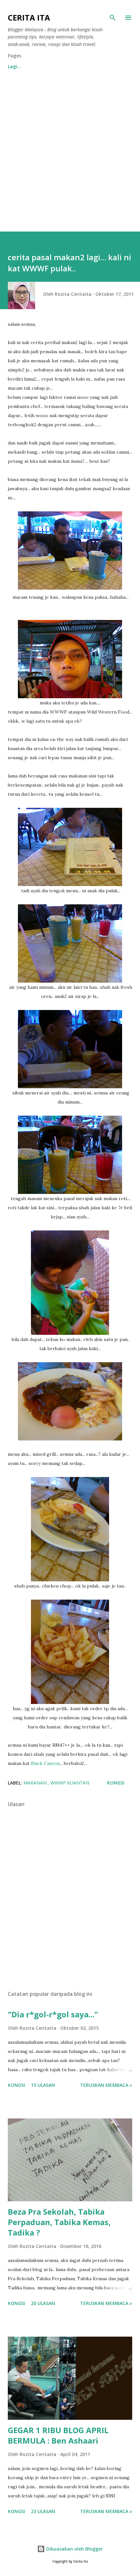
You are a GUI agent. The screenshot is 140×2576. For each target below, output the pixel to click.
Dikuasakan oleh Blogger (74, 2549)
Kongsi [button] (116, 1783)
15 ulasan (43, 2085)
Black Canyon (45, 1763)
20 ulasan (43, 2303)
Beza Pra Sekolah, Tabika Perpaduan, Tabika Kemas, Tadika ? (59, 2222)
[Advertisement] (70, 158)
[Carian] (113, 18)
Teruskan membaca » (106, 2085)
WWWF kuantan (70, 1783)
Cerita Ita (29, 17)
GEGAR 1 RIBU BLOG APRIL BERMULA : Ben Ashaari (58, 2435)
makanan (36, 1783)
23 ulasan (43, 2511)
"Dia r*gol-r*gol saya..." (53, 2014)
